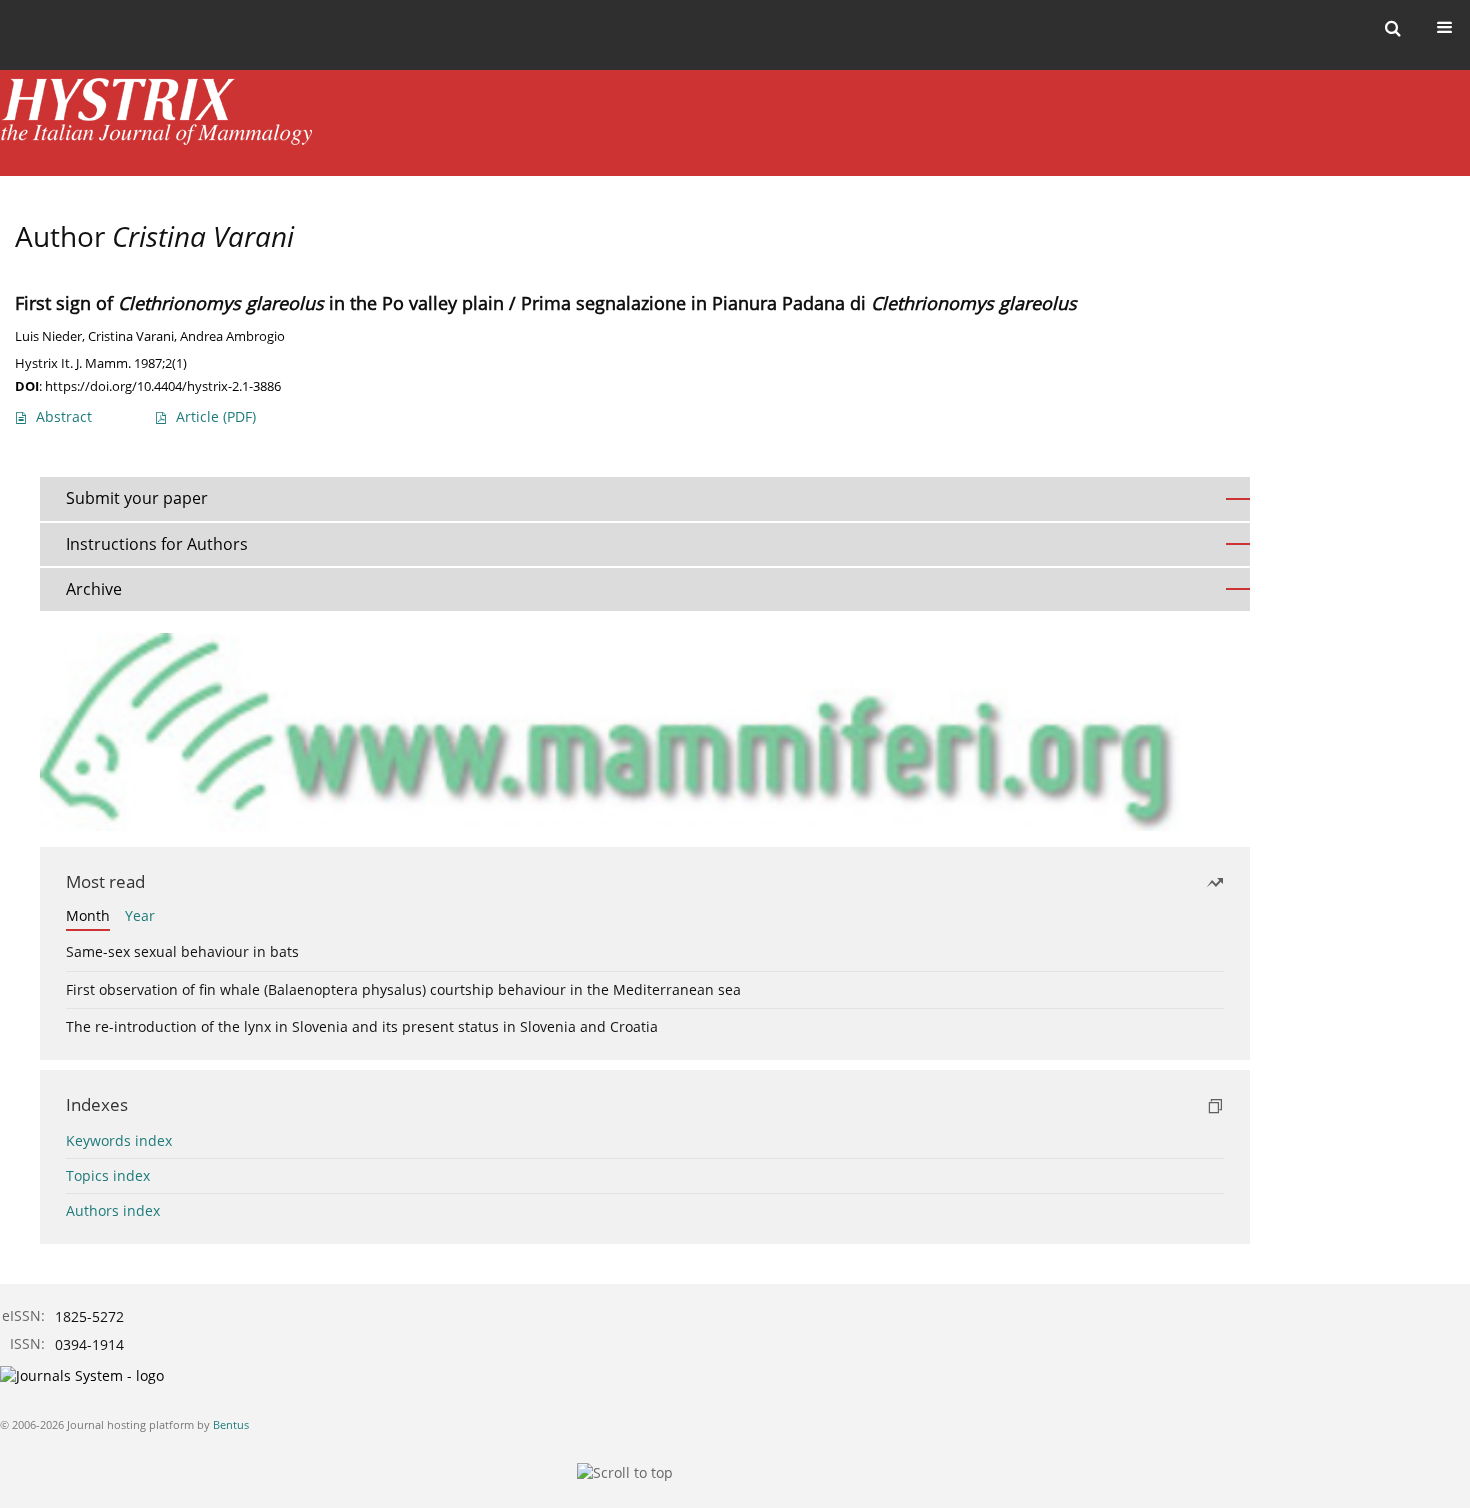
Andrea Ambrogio (232, 336)
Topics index (108, 1175)
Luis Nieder (48, 336)
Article (216, 416)
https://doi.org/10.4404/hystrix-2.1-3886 (163, 386)
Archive (94, 589)
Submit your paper (137, 498)
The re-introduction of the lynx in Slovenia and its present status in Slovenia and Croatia (362, 1026)
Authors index (113, 1210)
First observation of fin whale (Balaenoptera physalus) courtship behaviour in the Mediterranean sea (403, 989)
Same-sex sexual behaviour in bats (182, 951)
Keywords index (119, 1140)
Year (140, 915)
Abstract (64, 416)
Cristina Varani (131, 336)
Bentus (231, 1424)
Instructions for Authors (157, 544)
